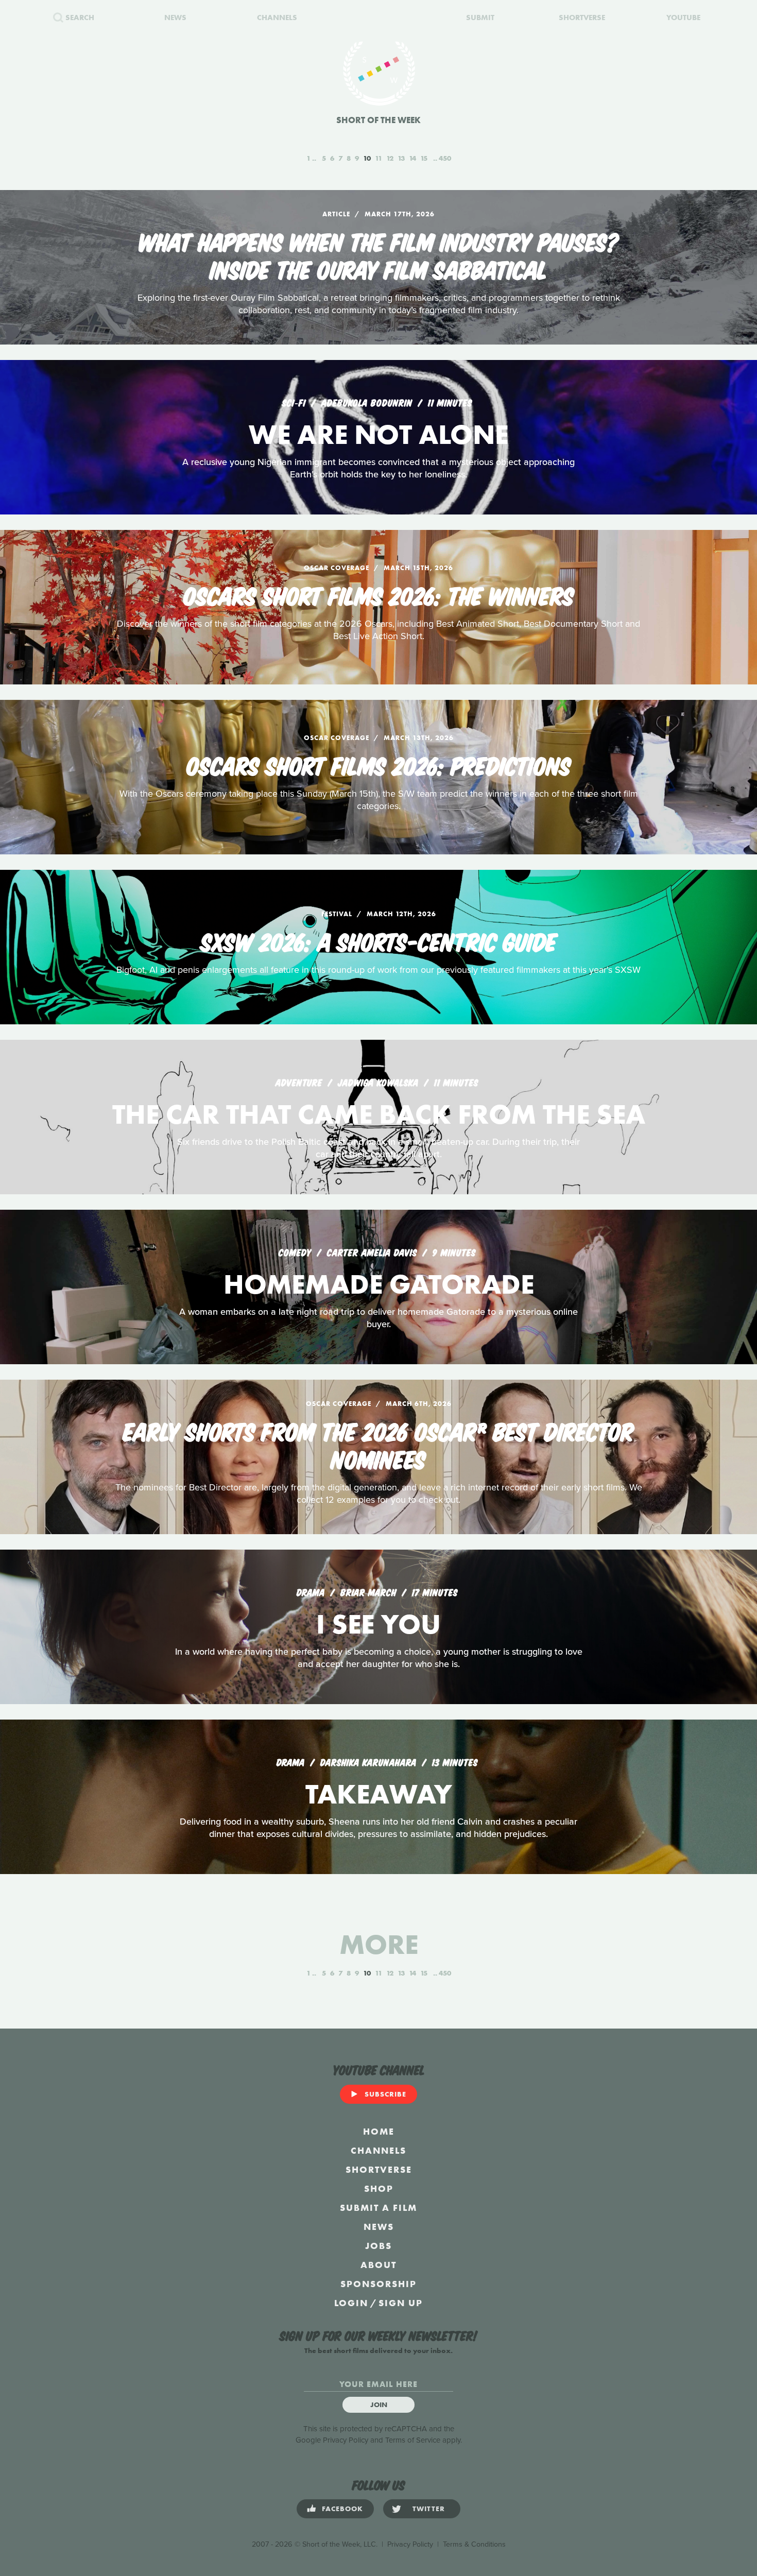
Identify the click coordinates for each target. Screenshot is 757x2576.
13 (401, 158)
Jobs (378, 2246)
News (379, 2227)
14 (412, 158)
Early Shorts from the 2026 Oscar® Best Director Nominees (378, 1444)
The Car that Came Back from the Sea (379, 1114)
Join (379, 2405)
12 (390, 158)
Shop (379, 2188)
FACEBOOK (342, 2509)
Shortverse (379, 2169)
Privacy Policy (346, 2440)
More (379, 1944)
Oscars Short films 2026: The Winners (379, 594)
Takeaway (379, 1794)
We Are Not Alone (378, 434)
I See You (378, 1624)
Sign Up (401, 2303)
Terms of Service (413, 2440)
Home (379, 2131)
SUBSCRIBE (385, 2094)
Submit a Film (378, 2208)
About (378, 2265)
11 (378, 158)
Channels (378, 2150)
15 (424, 158)
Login (351, 2303)
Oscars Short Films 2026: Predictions (379, 764)
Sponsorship (378, 2284)
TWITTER (429, 2509)
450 (445, 158)
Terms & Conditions (474, 2544)
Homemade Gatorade (379, 1284)
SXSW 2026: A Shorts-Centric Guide (379, 940)
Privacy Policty (410, 2544)
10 (367, 158)
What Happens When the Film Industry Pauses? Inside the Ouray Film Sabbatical (379, 254)
